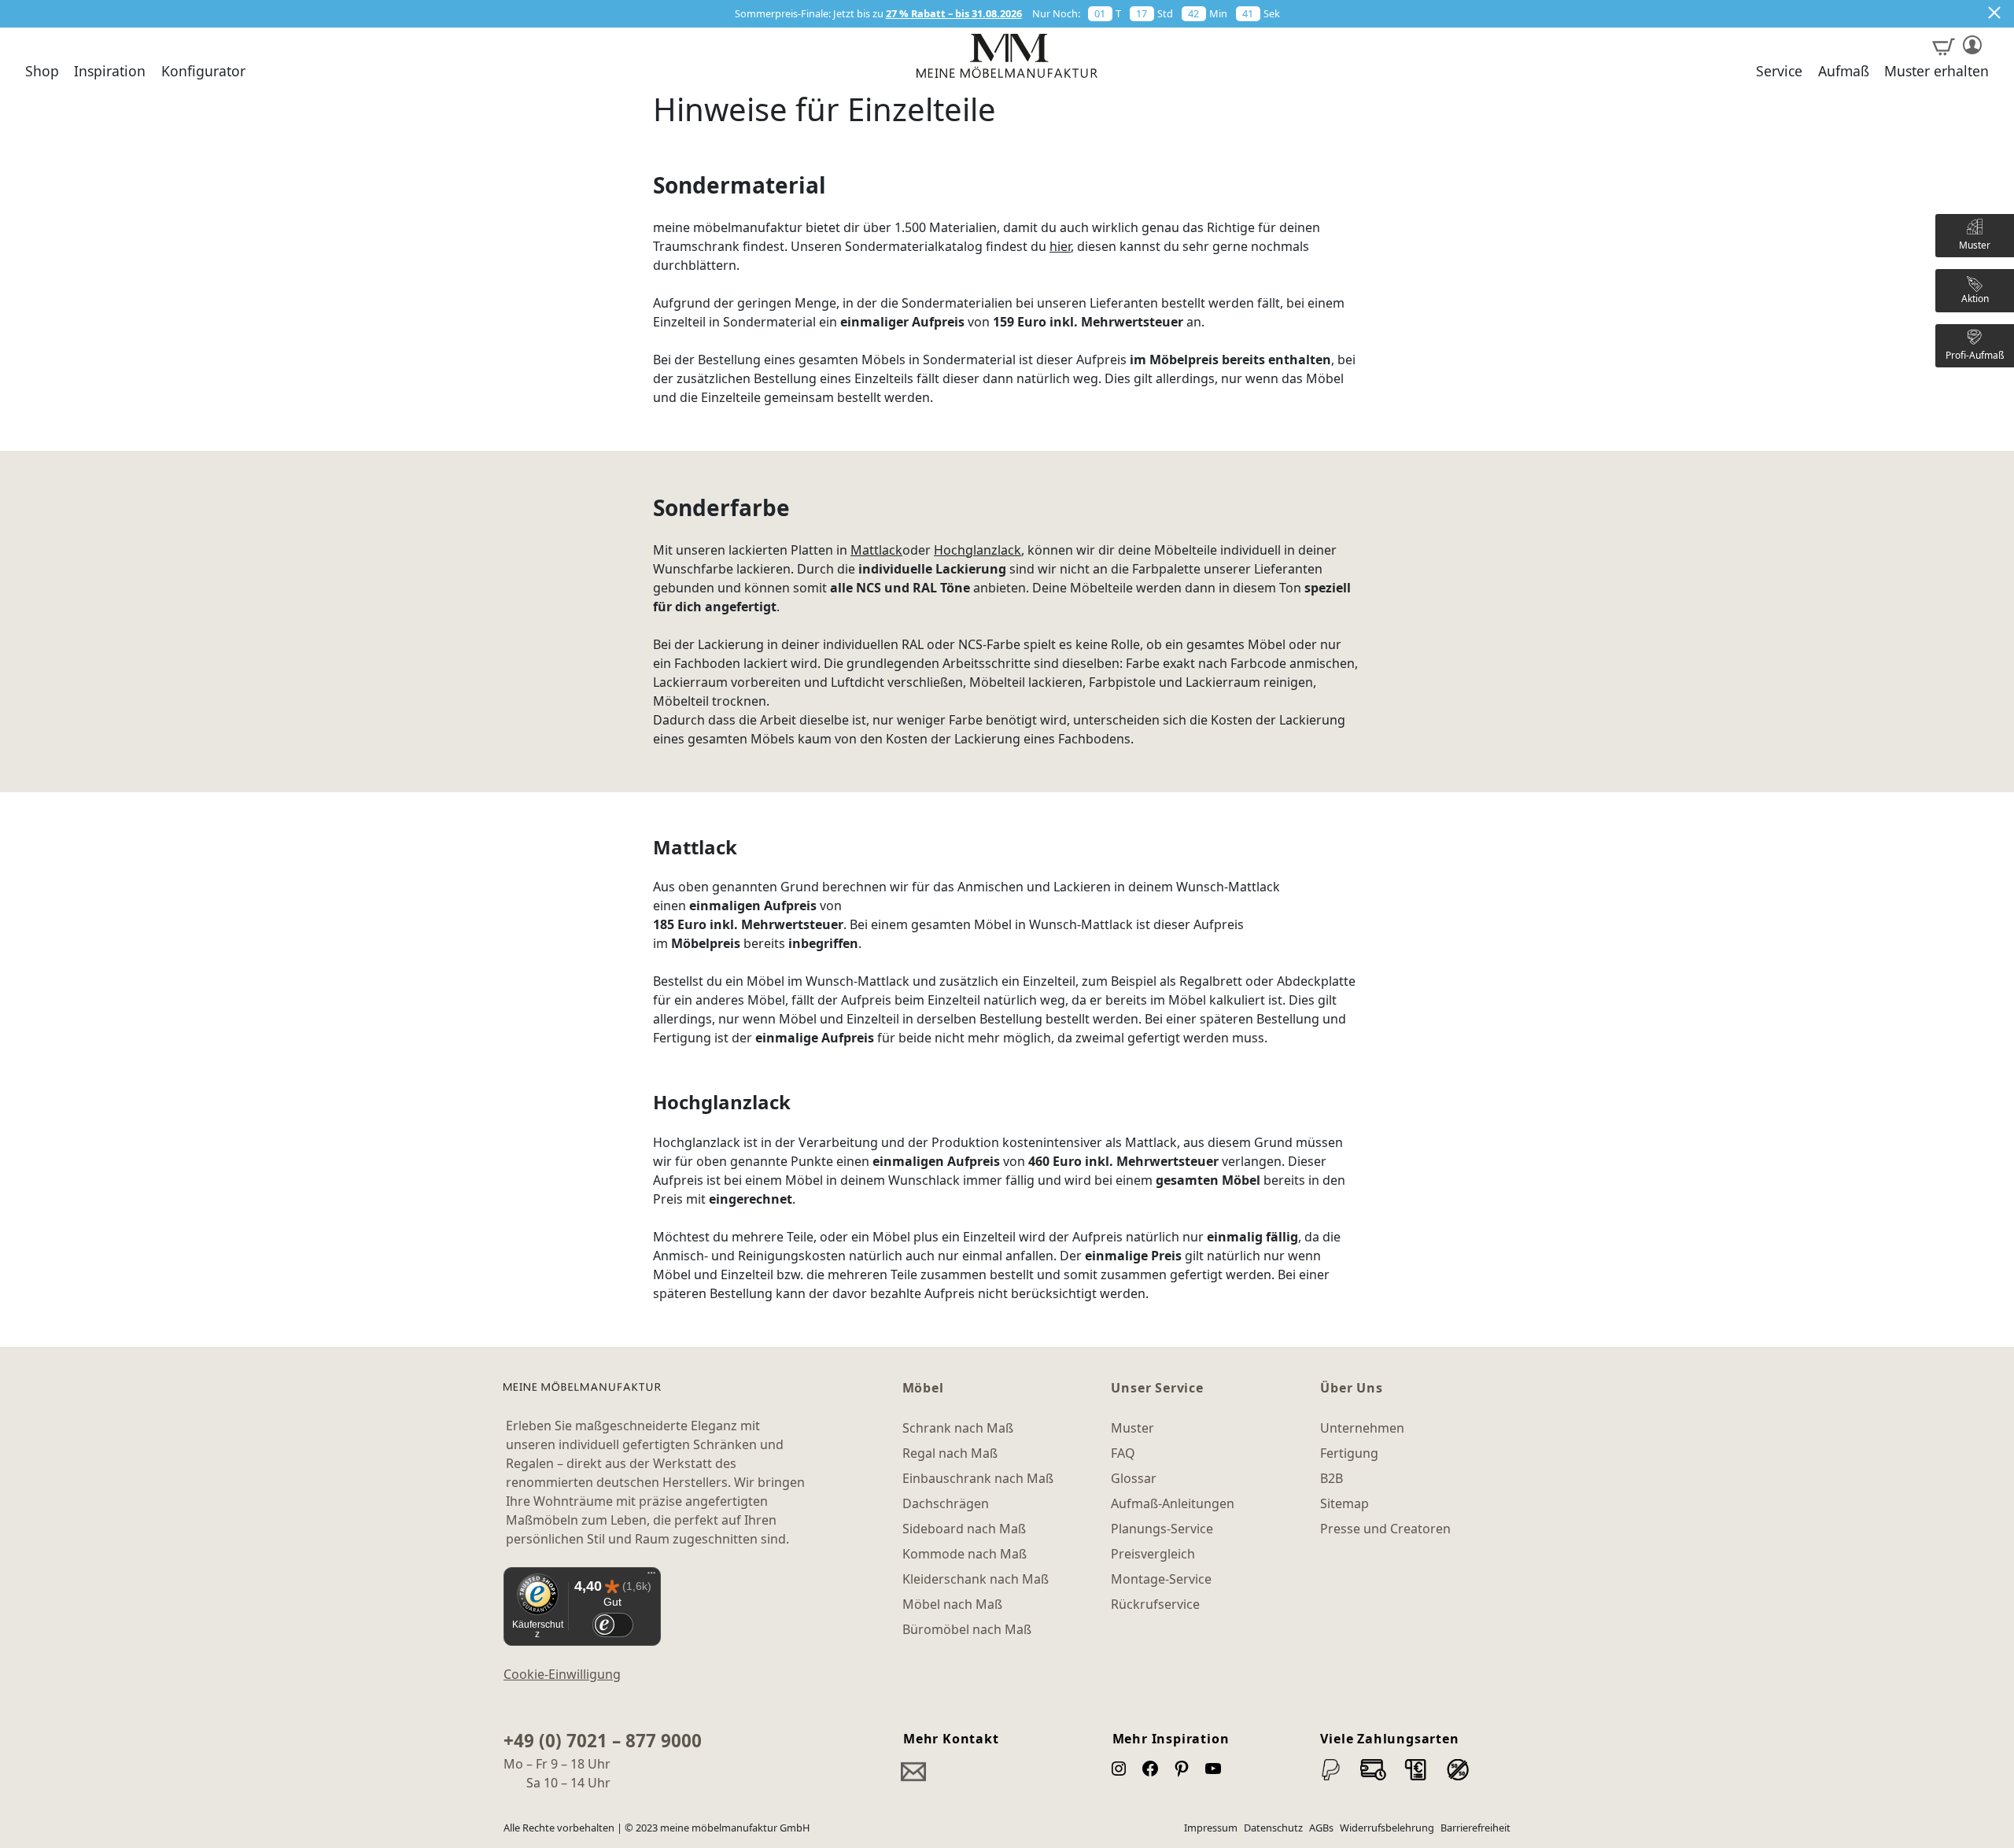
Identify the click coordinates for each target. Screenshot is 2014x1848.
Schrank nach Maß (958, 1428)
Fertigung (1349, 1453)
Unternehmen (1362, 1428)
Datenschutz (1273, 1828)
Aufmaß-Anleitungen (1173, 1503)
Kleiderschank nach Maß (976, 1579)
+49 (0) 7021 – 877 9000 (603, 1741)
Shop (42, 72)
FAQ (1123, 1453)
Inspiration (110, 72)
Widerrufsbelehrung (1387, 1828)
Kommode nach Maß (965, 1554)
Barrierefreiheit (1475, 1828)
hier (1060, 246)
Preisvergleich (1153, 1554)
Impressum (1211, 1828)
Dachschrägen (946, 1503)
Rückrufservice (1155, 1604)
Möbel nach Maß (952, 1604)
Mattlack (876, 550)
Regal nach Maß (950, 1453)
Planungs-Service (1162, 1529)
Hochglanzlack (977, 550)
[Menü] (651, 1577)
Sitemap (1345, 1503)
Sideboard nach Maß (964, 1529)
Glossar (1134, 1478)
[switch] (612, 1625)
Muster (1132, 1428)
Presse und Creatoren (1385, 1529)
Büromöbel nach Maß (967, 1629)
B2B (1332, 1478)
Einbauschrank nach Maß (978, 1478)
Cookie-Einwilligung (562, 1674)
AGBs (1321, 1828)
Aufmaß (1844, 72)
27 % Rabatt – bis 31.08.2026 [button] (954, 13)
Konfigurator (203, 72)
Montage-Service (1161, 1579)
